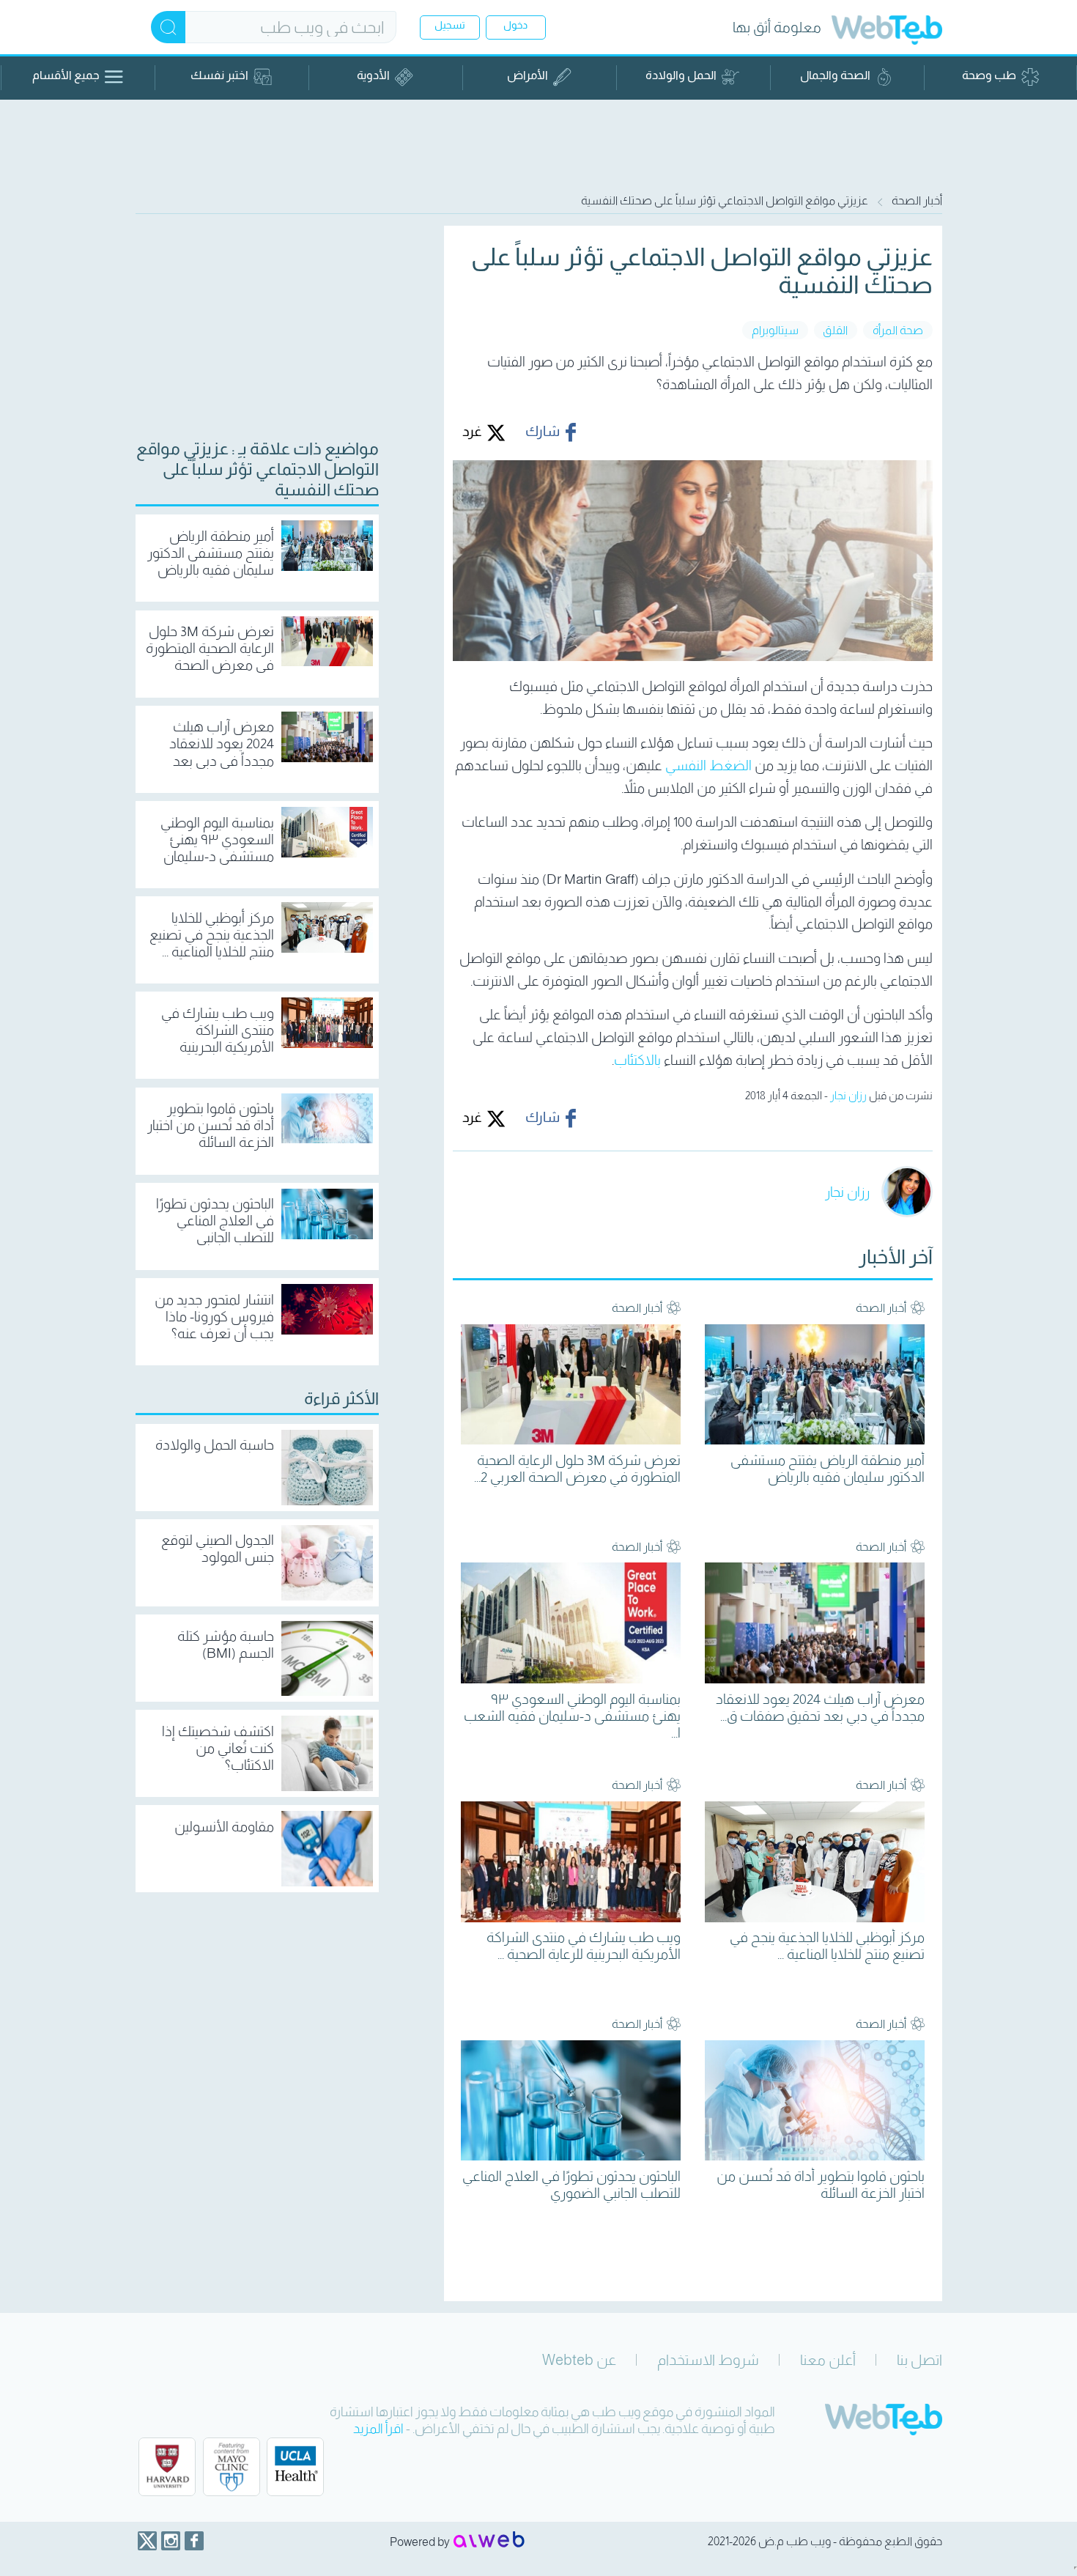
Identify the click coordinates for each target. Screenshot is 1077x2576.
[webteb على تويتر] (147, 2541)
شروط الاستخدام (708, 2360)
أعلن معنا (828, 2360)
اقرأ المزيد (378, 2429)
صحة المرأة (898, 330)
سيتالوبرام (775, 330)
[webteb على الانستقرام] (171, 2541)
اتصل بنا (919, 2360)
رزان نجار (848, 1095)
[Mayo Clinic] (232, 2467)
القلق (835, 330)
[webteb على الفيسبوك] (194, 2541)
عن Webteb (579, 2360)
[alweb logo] (489, 2541)
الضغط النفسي (708, 765)
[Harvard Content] (167, 2467)
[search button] (168, 27)
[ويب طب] (887, 32)
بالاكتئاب (637, 1060)
